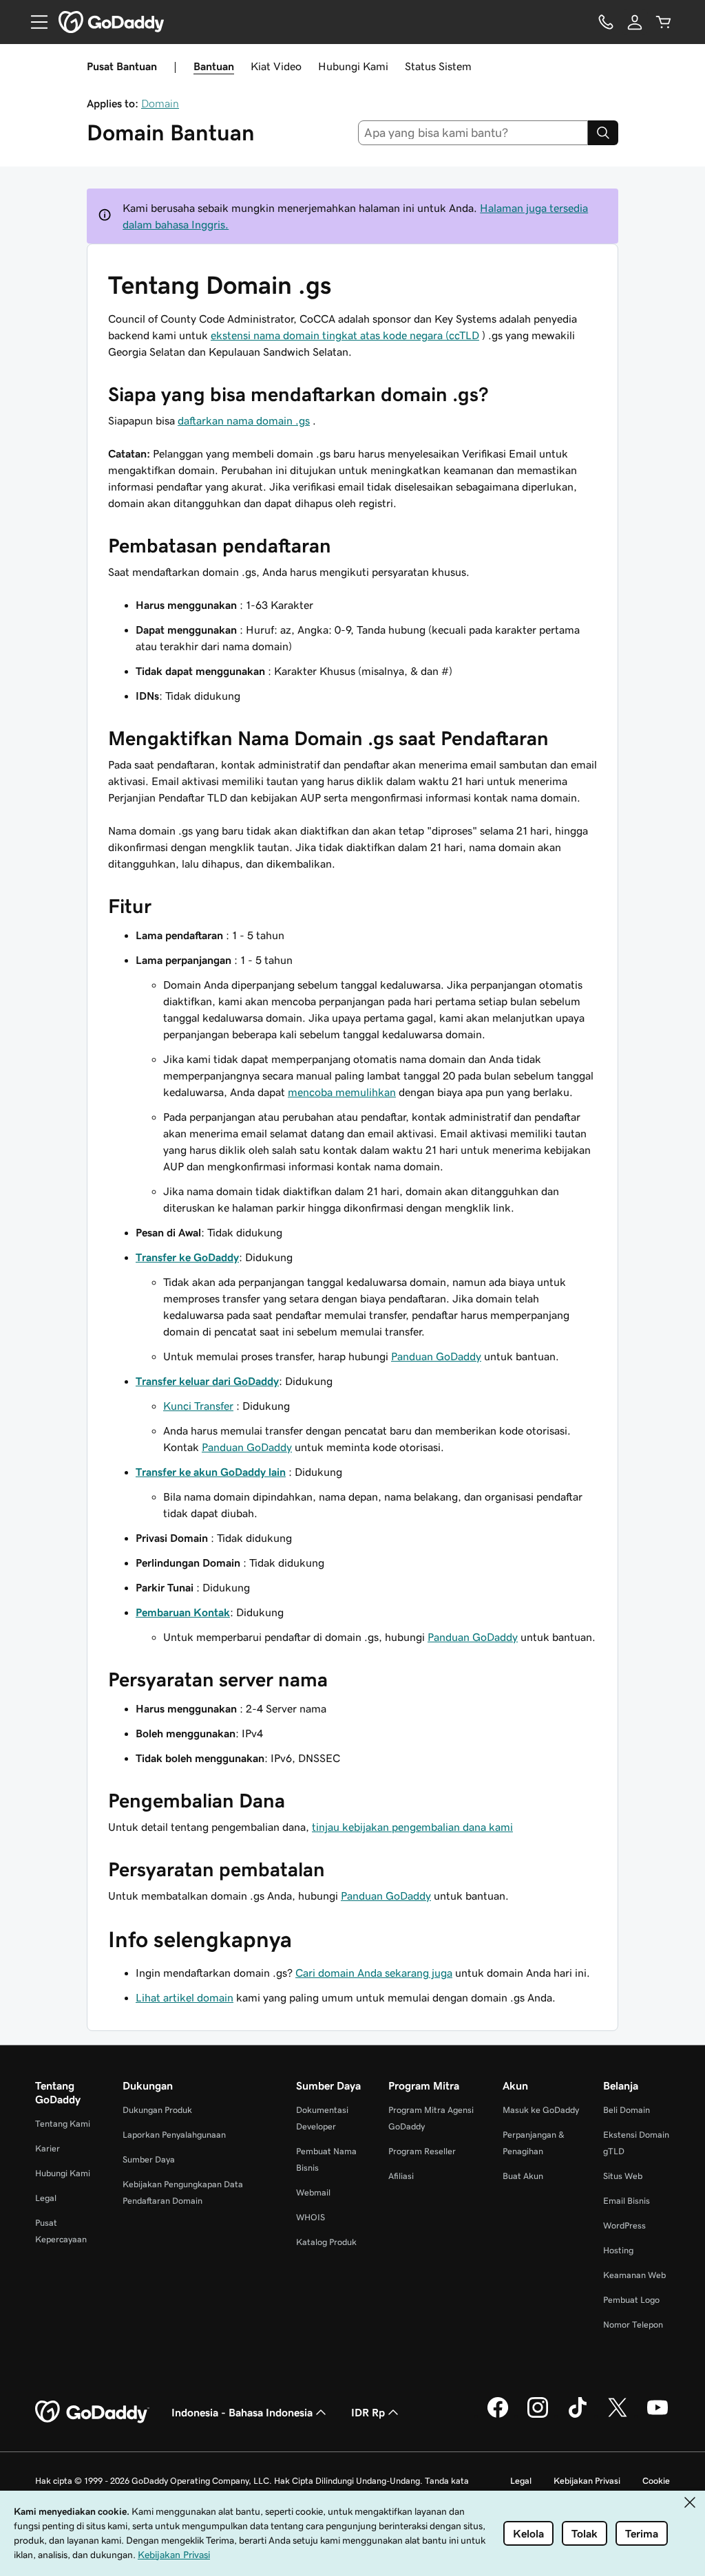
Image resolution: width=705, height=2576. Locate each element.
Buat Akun (523, 2176)
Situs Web (623, 2176)
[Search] (603, 133)
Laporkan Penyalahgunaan (174, 2135)
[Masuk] (635, 22)
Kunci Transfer (198, 1406)
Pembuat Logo (631, 2300)
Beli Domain (627, 2110)
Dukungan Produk (157, 2110)
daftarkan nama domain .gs (244, 420)
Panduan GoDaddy (436, 1356)
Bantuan (214, 66)
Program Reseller (422, 2151)
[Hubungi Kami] (606, 22)
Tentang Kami (63, 2124)
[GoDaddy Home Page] (92, 2412)
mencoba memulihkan (342, 1092)
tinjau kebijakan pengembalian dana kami (412, 1827)
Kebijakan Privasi (587, 2481)
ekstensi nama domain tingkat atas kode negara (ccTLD (345, 335)
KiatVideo (276, 66)
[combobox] (473, 133)
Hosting (618, 2250)
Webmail (313, 2192)
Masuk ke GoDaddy (541, 2110)
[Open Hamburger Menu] (34, 22)
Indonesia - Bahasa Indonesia (242, 2412)
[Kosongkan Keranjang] (664, 22)
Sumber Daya (149, 2159)
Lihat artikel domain (185, 1997)
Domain (160, 103)
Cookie (656, 2481)
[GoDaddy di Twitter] (618, 2416)
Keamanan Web (634, 2275)
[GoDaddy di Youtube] (657, 2416)
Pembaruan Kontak (183, 1612)
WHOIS (311, 2217)
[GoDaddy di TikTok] (578, 2416)
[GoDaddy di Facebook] (498, 2416)
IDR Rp (368, 2412)
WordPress (624, 2225)
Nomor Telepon (633, 2325)
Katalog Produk (326, 2242)
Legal (46, 2198)
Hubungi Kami (353, 66)
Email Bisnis (627, 2201)
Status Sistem (438, 66)
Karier (48, 2148)
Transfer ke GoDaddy (187, 1257)
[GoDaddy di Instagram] (538, 2416)
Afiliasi (401, 2176)
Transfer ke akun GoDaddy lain (211, 1472)
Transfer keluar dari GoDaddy (207, 1381)
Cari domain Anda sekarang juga (374, 1973)
